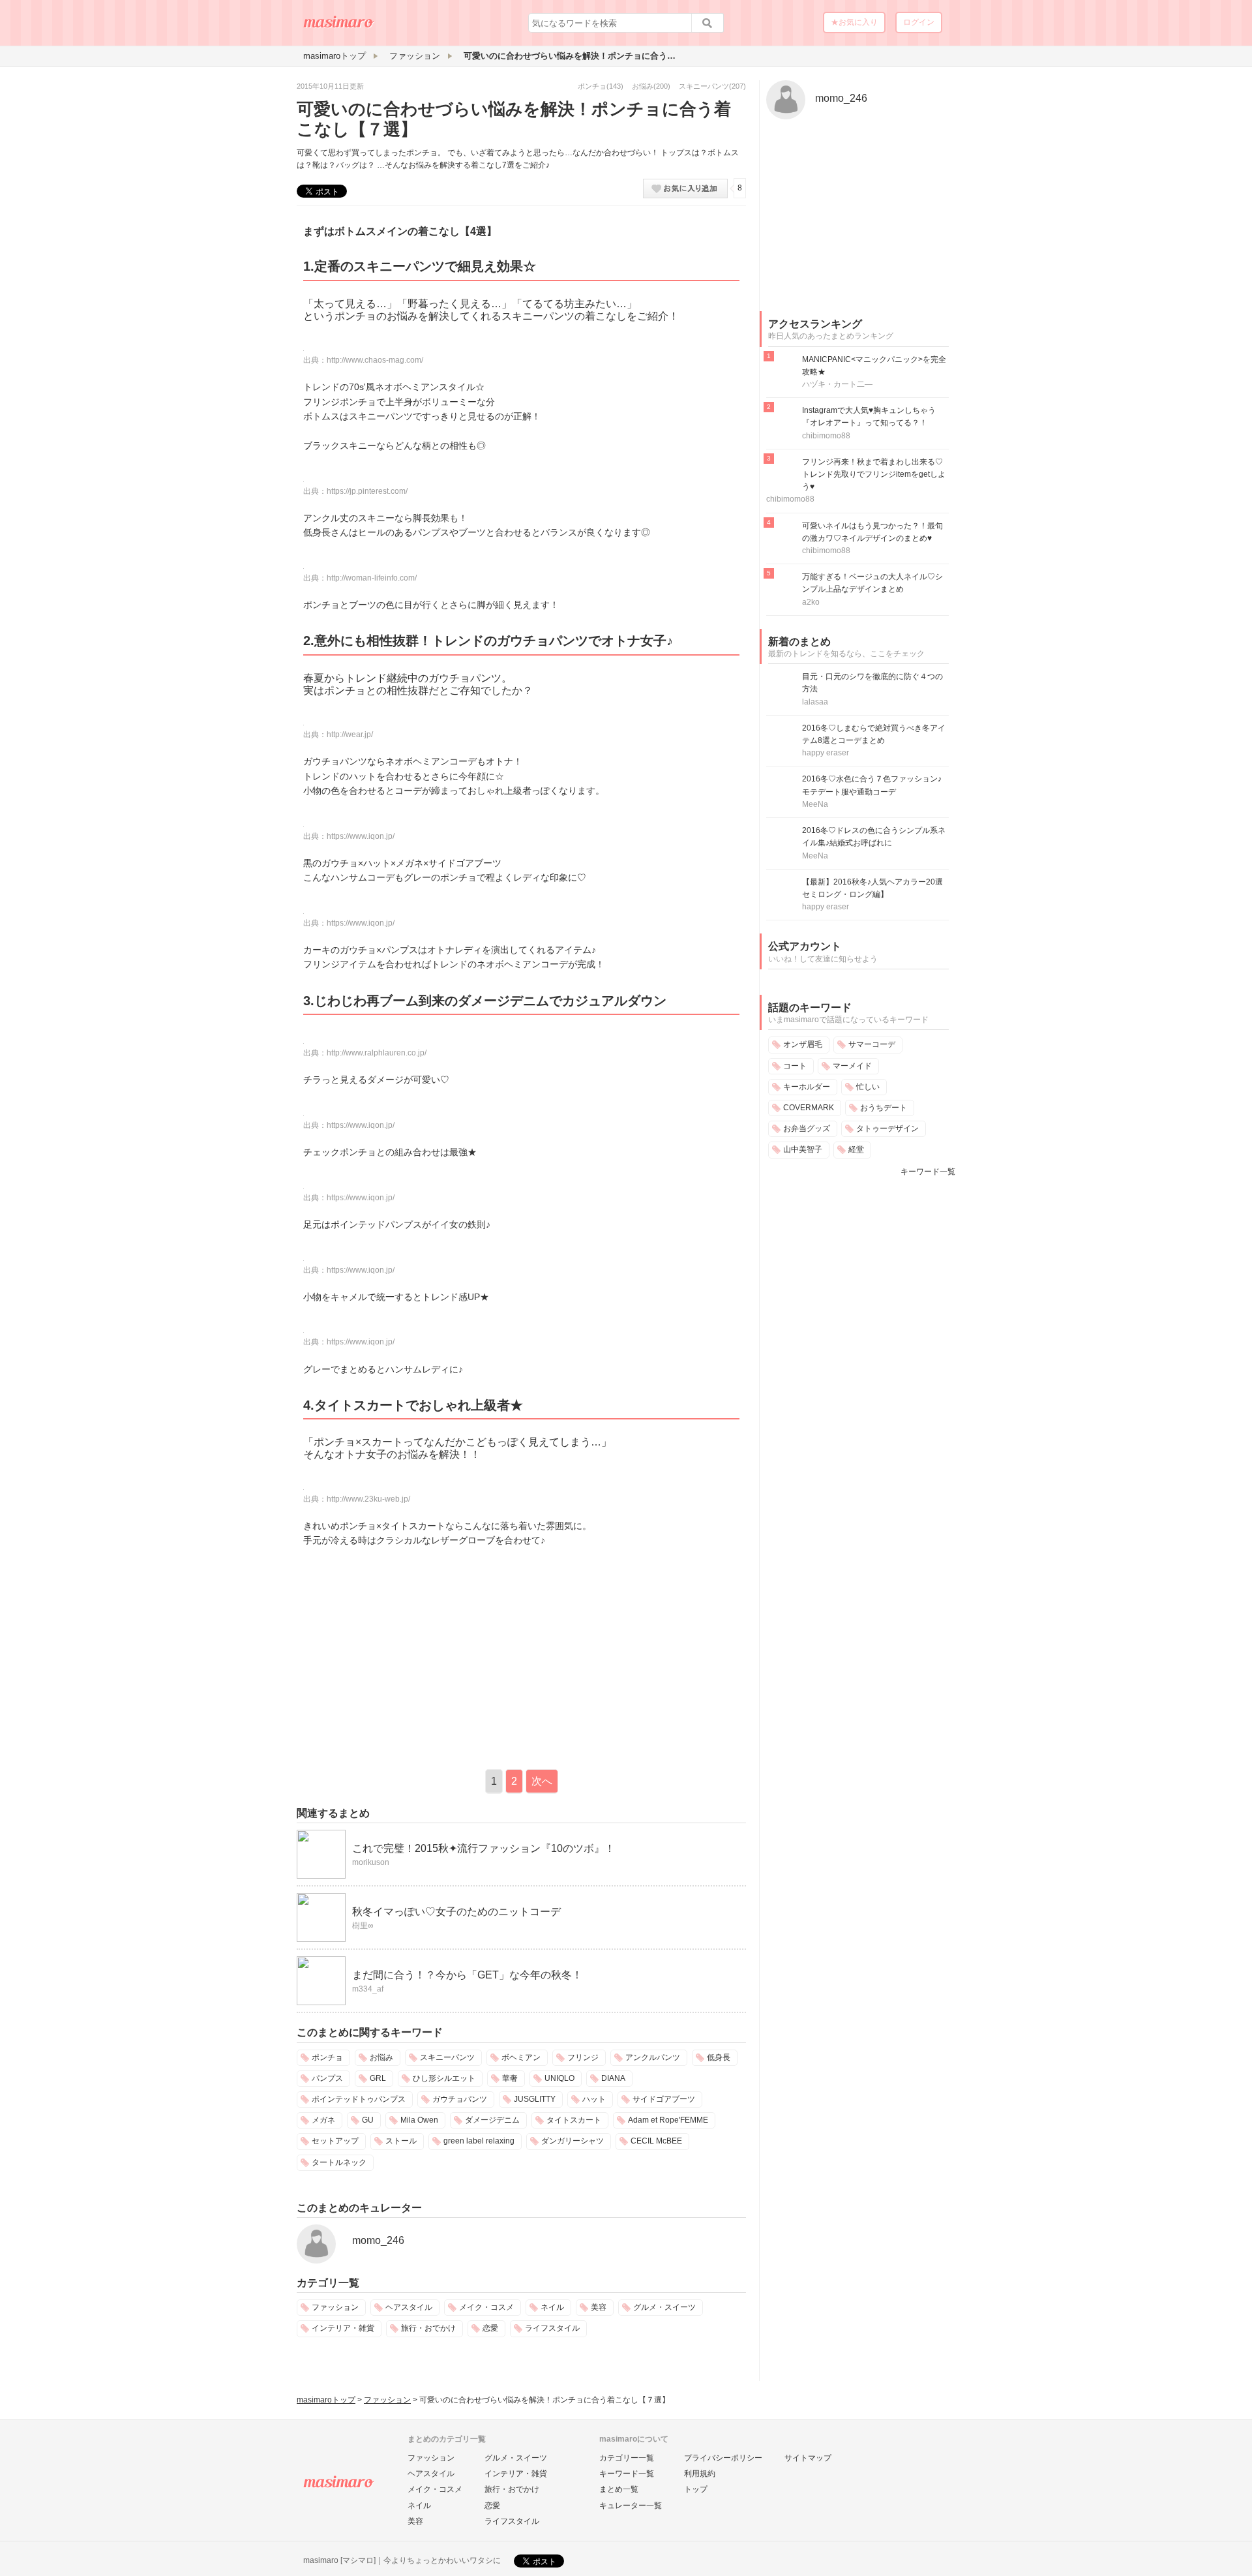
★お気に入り (854, 22)
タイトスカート (574, 2120)
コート (795, 1066)
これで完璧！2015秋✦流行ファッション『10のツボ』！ (484, 1848)
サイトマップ (808, 2458)
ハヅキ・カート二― (837, 384)
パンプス (327, 2078)
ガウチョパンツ (460, 2099)
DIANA (613, 2078)
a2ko (811, 602)
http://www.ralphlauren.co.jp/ (377, 1053)
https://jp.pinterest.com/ (367, 491)
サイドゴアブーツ (664, 2099)
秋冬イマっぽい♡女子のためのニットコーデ (456, 1912)
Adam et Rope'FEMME (668, 2120)
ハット (594, 2099)
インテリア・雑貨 (343, 2328)
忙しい (868, 1087)
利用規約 (700, 2474)
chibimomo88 (826, 436)
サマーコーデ (872, 1044)
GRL (378, 2078)
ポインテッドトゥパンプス (359, 2099)
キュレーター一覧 (631, 2506)
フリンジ (583, 2057)
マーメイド (852, 1066)
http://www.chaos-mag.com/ (375, 360)
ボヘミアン (521, 2057)
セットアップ (335, 2141)
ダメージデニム (492, 2120)
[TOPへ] (339, 27)
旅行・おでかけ (428, 2328)
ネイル (552, 2307)
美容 (599, 2307)
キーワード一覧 (928, 1172)
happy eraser (826, 753)
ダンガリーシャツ (573, 2141)
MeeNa (815, 804)
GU (368, 2120)
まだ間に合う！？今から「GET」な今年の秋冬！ (467, 1975)
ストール (401, 2141)
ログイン (919, 22)
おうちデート (884, 1108)
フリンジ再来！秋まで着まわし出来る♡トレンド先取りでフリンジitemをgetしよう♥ (874, 474)
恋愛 (490, 2328)
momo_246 (378, 2240)
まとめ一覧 (619, 2489)
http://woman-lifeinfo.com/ (372, 578)
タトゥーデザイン (887, 1129)
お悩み (643, 86)
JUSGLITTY (535, 2099)
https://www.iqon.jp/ (361, 836)
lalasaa (815, 702)
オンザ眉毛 (803, 1044)
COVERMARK (809, 1108)
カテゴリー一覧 (627, 2458)
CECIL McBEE (656, 2141)
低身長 (719, 2057)
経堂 (856, 1149)
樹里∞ (363, 1926)
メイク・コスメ (486, 2307)
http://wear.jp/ (350, 735)
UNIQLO (559, 2078)
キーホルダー (807, 1087)
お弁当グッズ (807, 1129)
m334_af (368, 1989)
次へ (542, 1781)
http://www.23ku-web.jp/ (368, 1499)
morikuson (371, 1862)
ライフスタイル (552, 2328)
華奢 (510, 2078)
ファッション (335, 2307)
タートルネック (339, 2162)
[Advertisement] (406, 1656)
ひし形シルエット (444, 2078)
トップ (696, 2489)
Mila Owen (419, 2120)
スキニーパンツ (704, 86)
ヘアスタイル (409, 2307)
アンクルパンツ (653, 2057)
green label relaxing (479, 2141)
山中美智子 (803, 1149)
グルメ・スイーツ (664, 2307)
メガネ (323, 2120)
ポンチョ (592, 86)
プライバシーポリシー (723, 2458)
